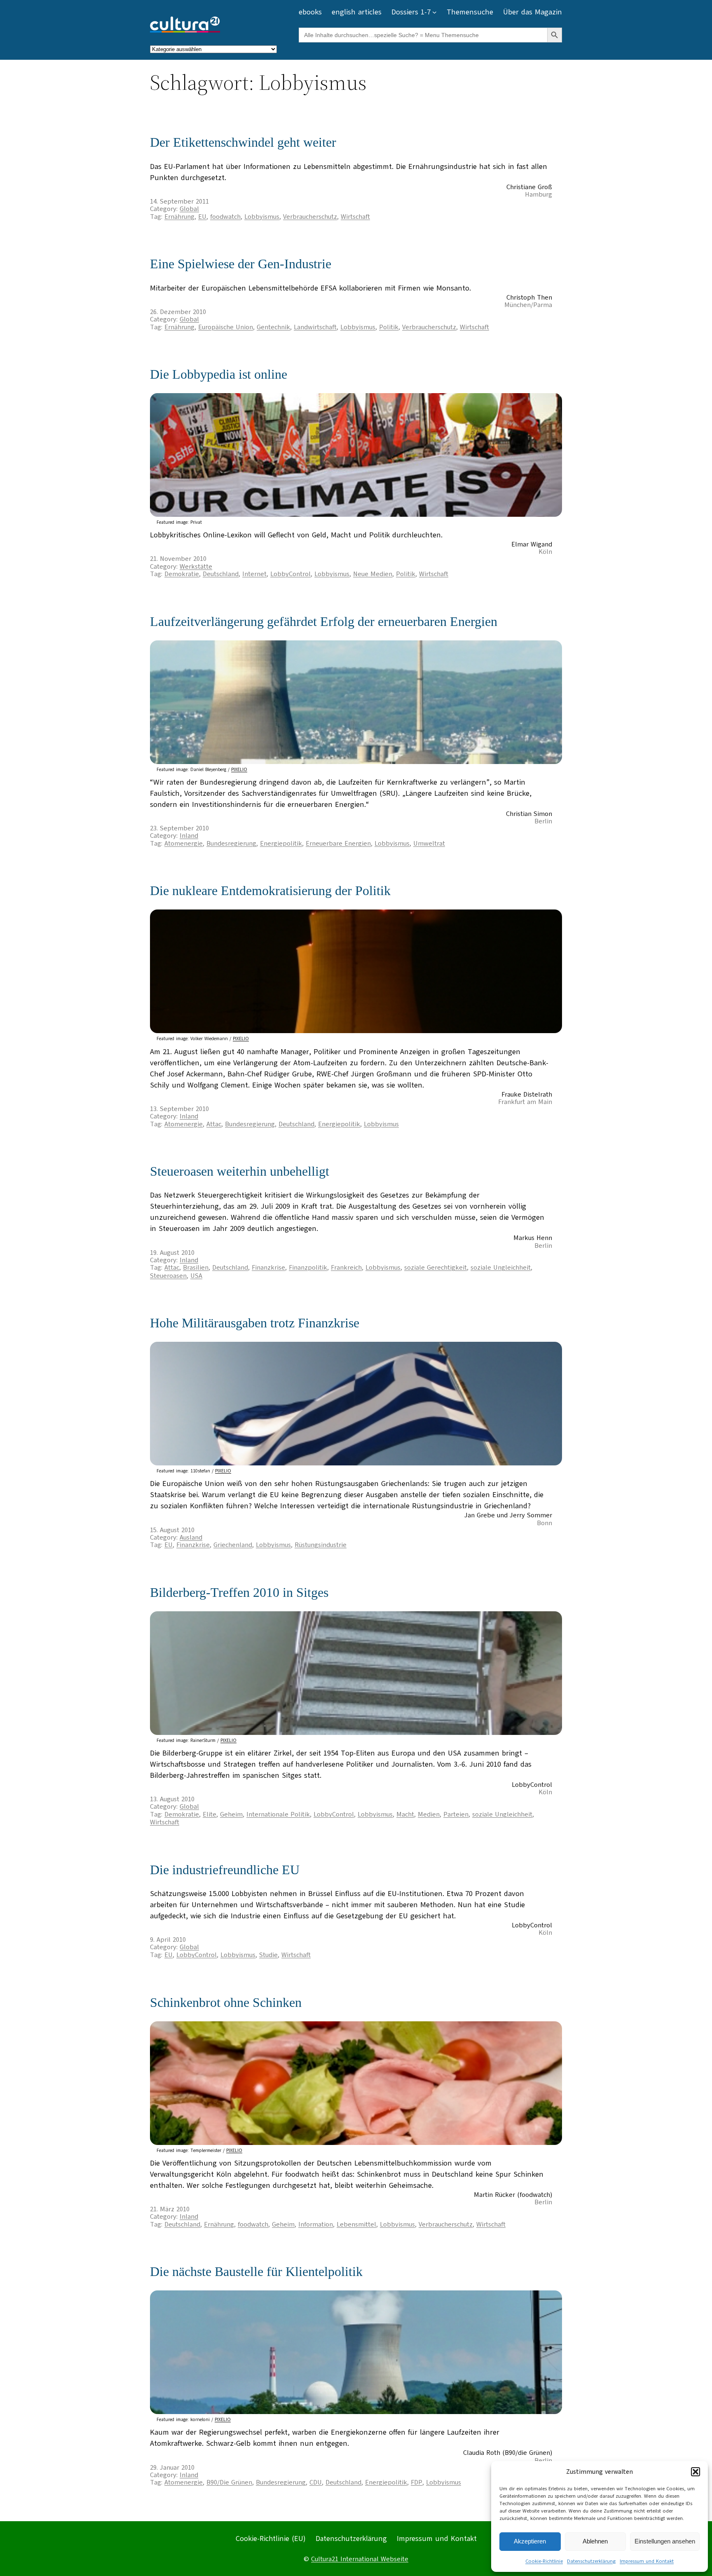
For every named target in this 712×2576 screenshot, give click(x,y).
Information (316, 2224)
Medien (429, 1814)
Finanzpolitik (308, 1268)
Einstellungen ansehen (665, 2541)
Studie (268, 1955)
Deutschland (221, 574)
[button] (696, 2472)
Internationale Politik (278, 1814)
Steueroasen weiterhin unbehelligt (240, 1171)
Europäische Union (226, 327)
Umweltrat (429, 844)
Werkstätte (196, 567)
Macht (405, 1814)
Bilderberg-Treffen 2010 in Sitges (239, 1592)
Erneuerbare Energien (338, 844)
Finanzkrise (268, 1268)
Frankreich (346, 1268)
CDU (316, 2482)
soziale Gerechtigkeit (436, 1268)
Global (189, 209)
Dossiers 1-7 (411, 12)
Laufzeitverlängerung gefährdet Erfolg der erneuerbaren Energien (324, 621)
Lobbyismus (262, 217)
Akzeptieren (530, 2541)
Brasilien (196, 1268)
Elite (210, 1814)
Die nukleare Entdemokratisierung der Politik (270, 891)
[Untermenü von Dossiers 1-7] (434, 12)
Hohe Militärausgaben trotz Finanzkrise (255, 1323)
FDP (417, 2482)
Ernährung (179, 217)
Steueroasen (168, 1276)
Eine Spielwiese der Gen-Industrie (241, 264)
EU (202, 217)
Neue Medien (373, 574)
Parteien (456, 1814)
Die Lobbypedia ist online (219, 374)
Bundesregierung (231, 844)
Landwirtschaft (315, 327)
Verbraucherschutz (310, 217)
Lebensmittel (356, 2224)
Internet (254, 574)
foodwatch (225, 217)
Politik (389, 327)
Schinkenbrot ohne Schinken (226, 2002)
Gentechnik (273, 327)
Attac (214, 1124)
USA (196, 1276)
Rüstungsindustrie (321, 1545)
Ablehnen (595, 2541)
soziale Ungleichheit (501, 1268)
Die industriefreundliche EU (225, 1870)
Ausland (191, 1538)
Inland (189, 836)
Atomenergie (184, 844)
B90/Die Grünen (229, 2482)
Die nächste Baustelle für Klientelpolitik (256, 2271)
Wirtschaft (355, 217)
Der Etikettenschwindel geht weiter (243, 142)
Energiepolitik (281, 844)
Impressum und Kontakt (647, 2561)
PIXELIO (239, 770)
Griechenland (233, 1545)
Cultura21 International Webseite (360, 2559)
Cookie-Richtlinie (544, 2561)
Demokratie (182, 574)
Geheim (231, 1814)
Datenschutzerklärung (591, 2561)
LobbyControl (290, 574)
